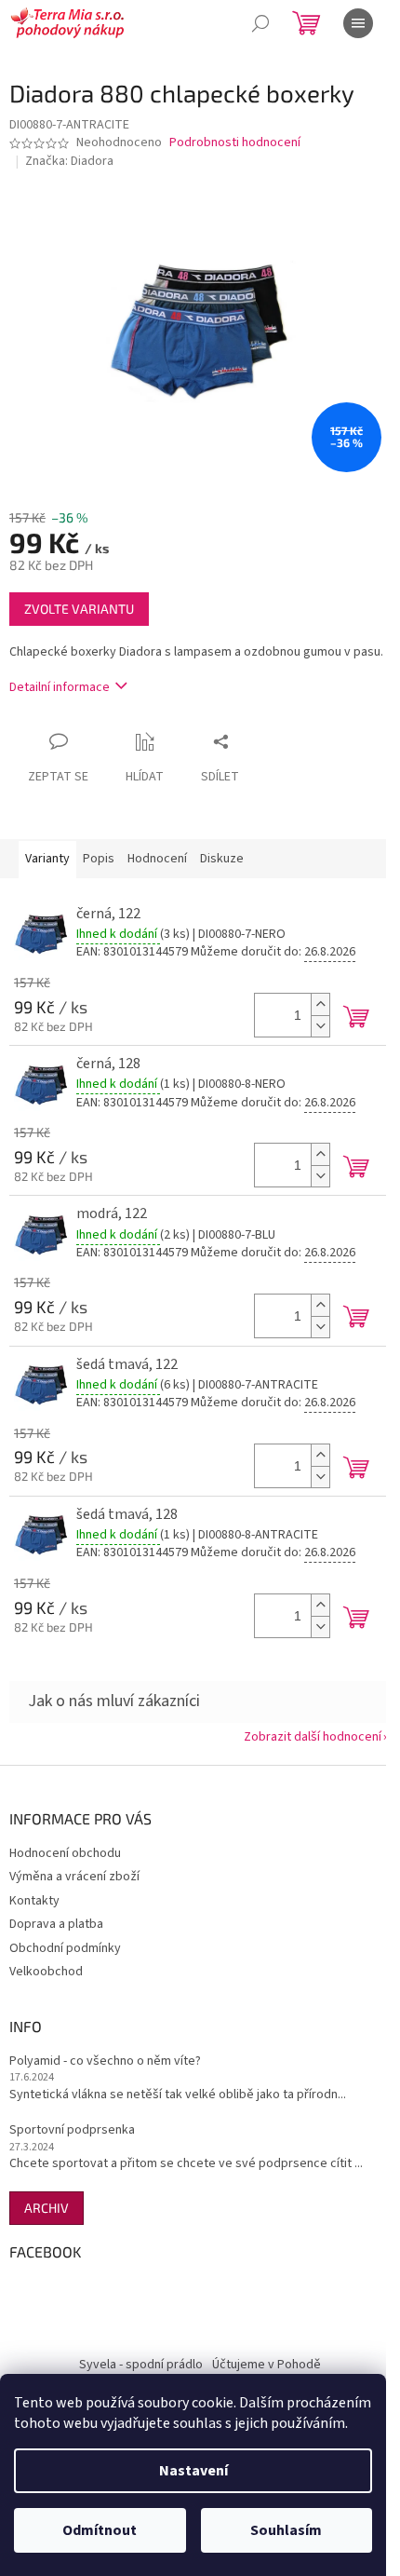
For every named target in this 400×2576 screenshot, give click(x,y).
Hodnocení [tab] (157, 859)
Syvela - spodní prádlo (141, 2365)
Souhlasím (286, 2530)
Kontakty (34, 1901)
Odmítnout (100, 2530)
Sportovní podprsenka (72, 2130)
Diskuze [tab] (222, 859)
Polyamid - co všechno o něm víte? (105, 2061)
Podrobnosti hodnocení (235, 143)
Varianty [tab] (47, 859)
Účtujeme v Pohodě (267, 2365)
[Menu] (358, 23)
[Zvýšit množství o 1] (320, 1004)
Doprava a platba (56, 1924)
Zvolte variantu (79, 609)
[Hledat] (260, 23)
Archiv (47, 2208)
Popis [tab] (99, 859)
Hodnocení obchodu (65, 1853)
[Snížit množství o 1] (320, 1026)
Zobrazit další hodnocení (313, 1737)
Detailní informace (60, 687)
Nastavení (193, 2471)
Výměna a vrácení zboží (74, 1877)
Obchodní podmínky (65, 1948)
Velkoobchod (46, 1972)
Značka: (69, 161)
